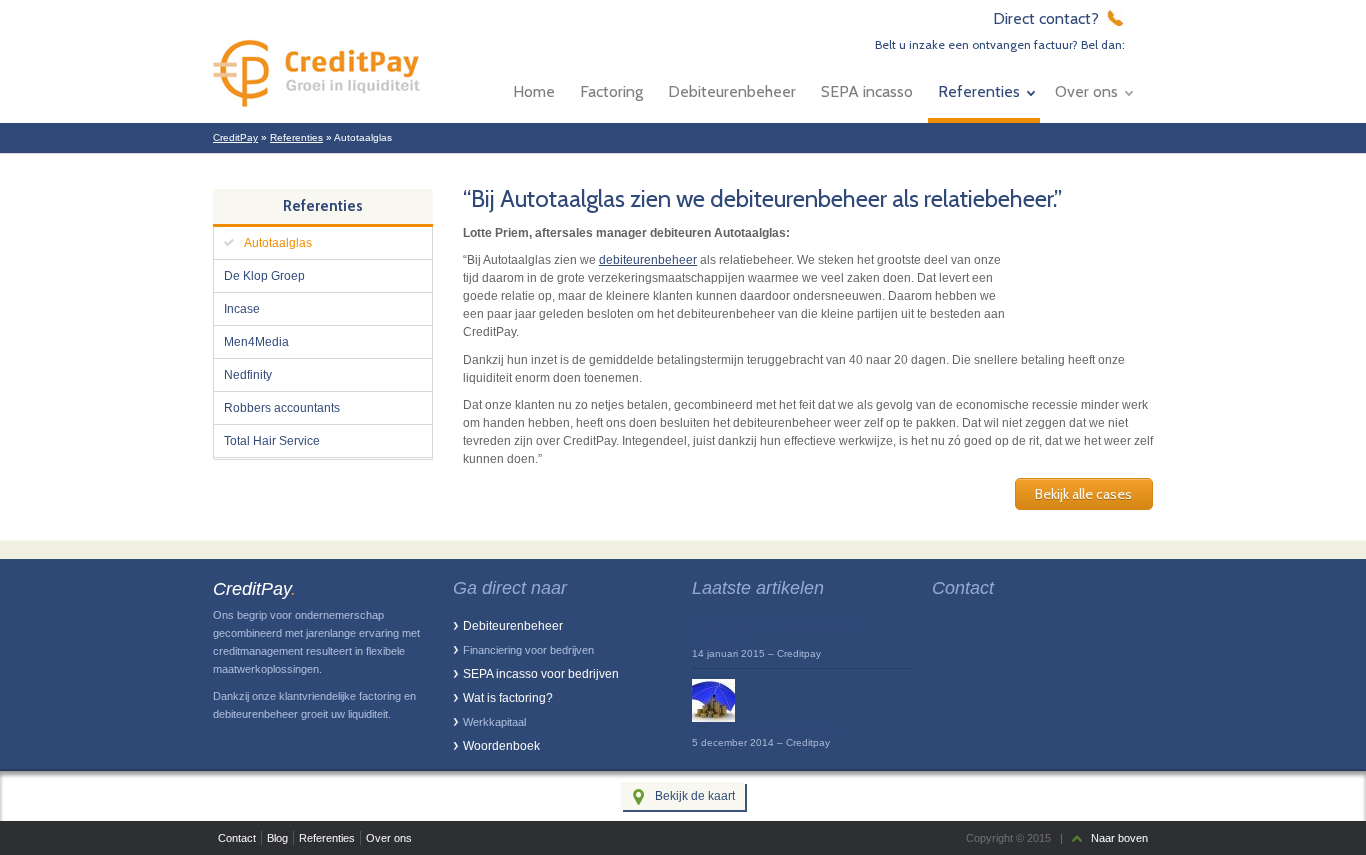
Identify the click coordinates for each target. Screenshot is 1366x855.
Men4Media (256, 342)
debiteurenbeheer (648, 260)
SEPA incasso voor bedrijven (541, 674)
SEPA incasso (867, 91)
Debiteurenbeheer (732, 91)
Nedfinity (248, 375)
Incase (242, 309)
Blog (277, 838)
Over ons (1086, 91)
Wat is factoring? (508, 698)
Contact (237, 838)
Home (534, 91)
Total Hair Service (272, 441)
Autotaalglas (278, 243)
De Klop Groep (264, 276)
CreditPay (235, 137)
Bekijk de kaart (695, 796)
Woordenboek (501, 746)
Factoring (611, 91)
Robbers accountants (282, 408)
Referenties (979, 91)
